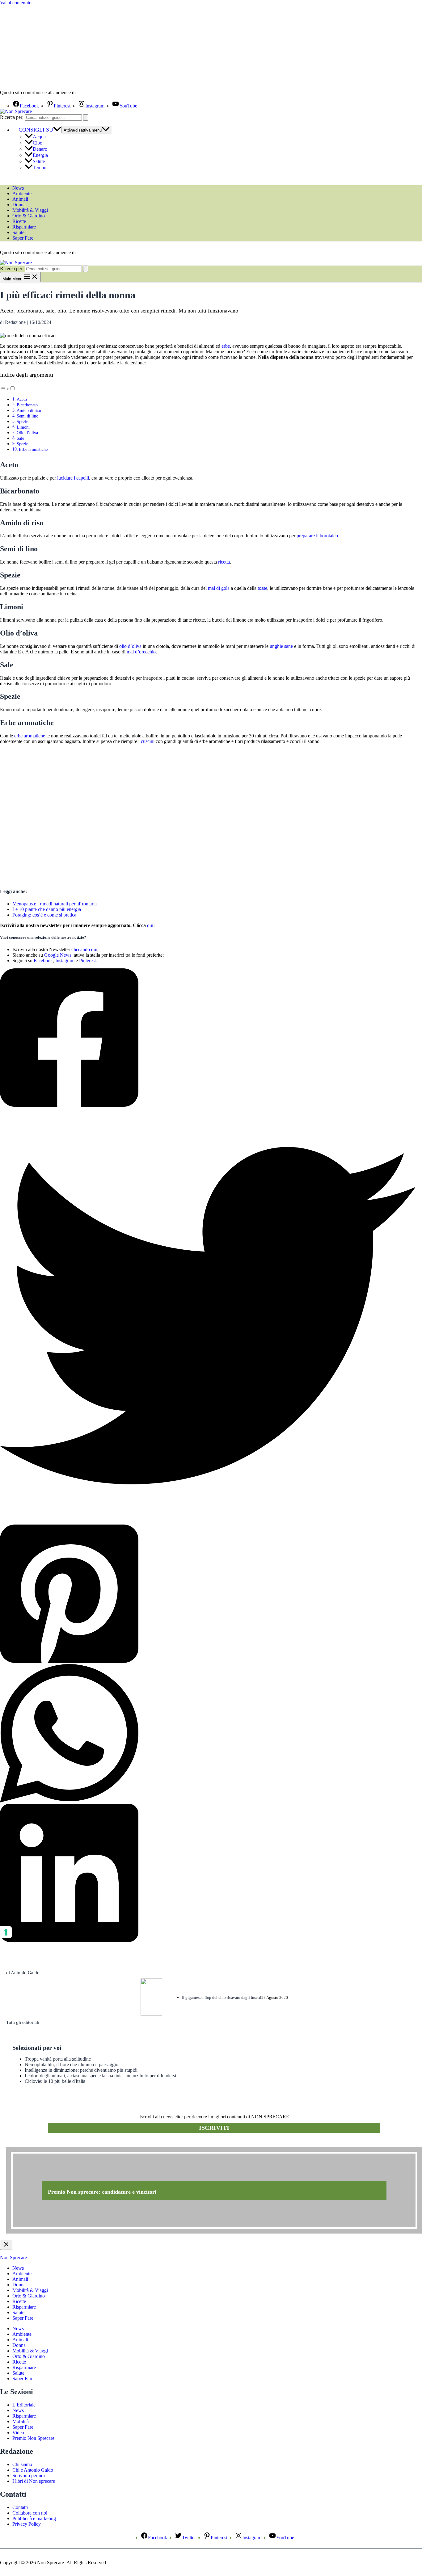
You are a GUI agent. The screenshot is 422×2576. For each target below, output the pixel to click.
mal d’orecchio (141, 652)
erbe (226, 346)
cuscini (148, 741)
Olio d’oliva (27, 433)
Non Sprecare (13, 2257)
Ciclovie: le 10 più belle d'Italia (55, 2081)
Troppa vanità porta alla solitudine (58, 2059)
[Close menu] (6, 2245)
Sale (20, 438)
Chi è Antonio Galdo (33, 2470)
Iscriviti (214, 2128)
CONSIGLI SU (36, 130)
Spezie (22, 422)
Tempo (40, 168)
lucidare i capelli (73, 478)
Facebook (43, 961)
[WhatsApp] (208, 1734)
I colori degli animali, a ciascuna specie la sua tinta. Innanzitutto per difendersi (100, 2076)
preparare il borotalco (317, 536)
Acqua (39, 137)
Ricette (19, 221)
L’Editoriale (24, 2405)
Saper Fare (23, 238)
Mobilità (21, 2421)
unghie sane (281, 646)
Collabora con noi (30, 2513)
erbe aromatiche (30, 736)
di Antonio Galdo (23, 1973)
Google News (58, 955)
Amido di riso (29, 410)
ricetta (224, 562)
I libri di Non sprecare (34, 2481)
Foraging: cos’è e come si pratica (44, 915)
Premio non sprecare (31, 2144)
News (18, 188)
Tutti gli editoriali (23, 2022)
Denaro (40, 149)
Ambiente (22, 193)
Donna (19, 205)
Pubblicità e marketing (34, 2518)
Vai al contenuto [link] (16, 3)
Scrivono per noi (29, 2475)
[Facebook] (208, 1038)
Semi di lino (27, 416)
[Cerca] (86, 117)
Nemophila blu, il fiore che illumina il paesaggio (72, 2064)
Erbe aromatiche (33, 449)
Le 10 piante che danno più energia (47, 909)
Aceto (22, 399)
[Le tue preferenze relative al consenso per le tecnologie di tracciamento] (6, 1932)
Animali (20, 199)
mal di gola (219, 588)
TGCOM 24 (95, 93)
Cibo (38, 143)
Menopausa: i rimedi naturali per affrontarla (55, 904)
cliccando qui (84, 949)
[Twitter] (208, 1316)
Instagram (65, 961)
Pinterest (87, 961)
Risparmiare (24, 227)
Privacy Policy (27, 2524)
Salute (39, 161)
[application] (57, 130)
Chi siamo (22, 2464)
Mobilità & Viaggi (30, 210)
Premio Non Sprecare (33, 2438)
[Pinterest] (208, 1594)
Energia (40, 155)
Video (18, 2433)
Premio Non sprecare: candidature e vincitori (102, 2192)
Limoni (23, 427)
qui (150, 925)
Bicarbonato (27, 405)
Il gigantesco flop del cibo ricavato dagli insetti (222, 1997)
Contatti (20, 2507)
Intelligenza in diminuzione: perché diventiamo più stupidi (81, 2070)
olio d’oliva (130, 646)
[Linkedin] (208, 1873)
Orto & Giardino (29, 216)
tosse (262, 588)
